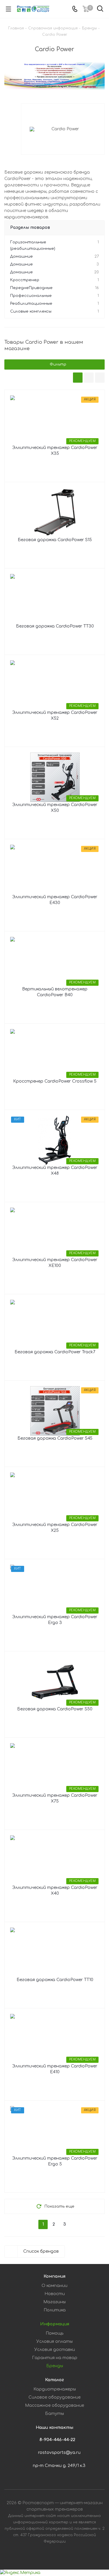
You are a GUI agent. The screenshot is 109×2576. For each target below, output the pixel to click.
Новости (55, 2294)
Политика (55, 2310)
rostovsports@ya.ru (59, 2453)
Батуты (54, 2414)
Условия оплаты (54, 2341)
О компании (54, 2286)
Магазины (54, 2302)
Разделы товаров (30, 228)
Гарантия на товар (55, 2358)
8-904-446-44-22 (57, 2440)
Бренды (55, 2366)
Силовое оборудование (54, 2397)
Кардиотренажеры (55, 2389)
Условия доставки (55, 2350)
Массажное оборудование (54, 2405)
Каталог (54, 2380)
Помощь (54, 2333)
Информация (55, 2324)
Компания (54, 2276)
